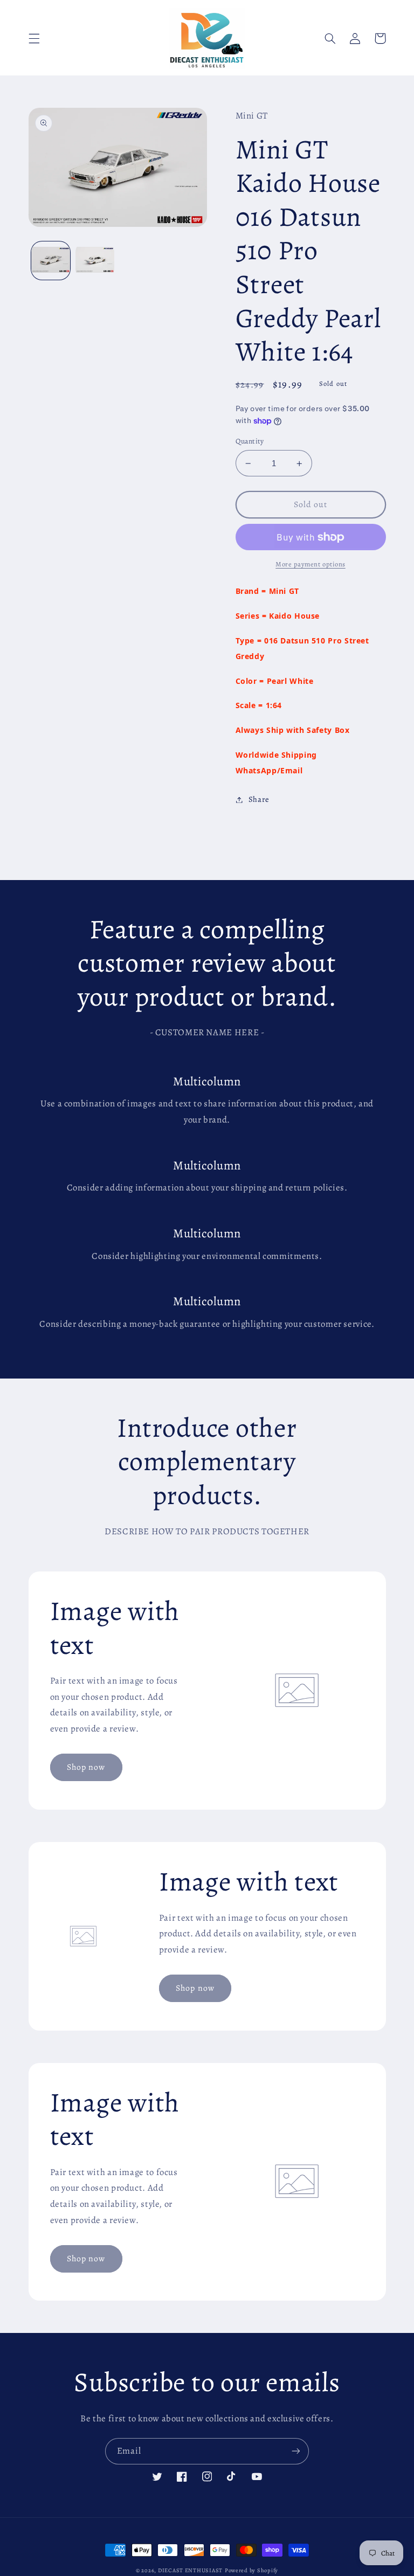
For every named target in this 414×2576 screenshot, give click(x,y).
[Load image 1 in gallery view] (51, 261)
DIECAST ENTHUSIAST (190, 2570)
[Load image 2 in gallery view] (95, 261)
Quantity (250, 441)
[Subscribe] (296, 2451)
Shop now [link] (86, 1767)
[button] (34, 38)
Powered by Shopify (251, 2570)
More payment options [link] (310, 564)
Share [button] (259, 799)
